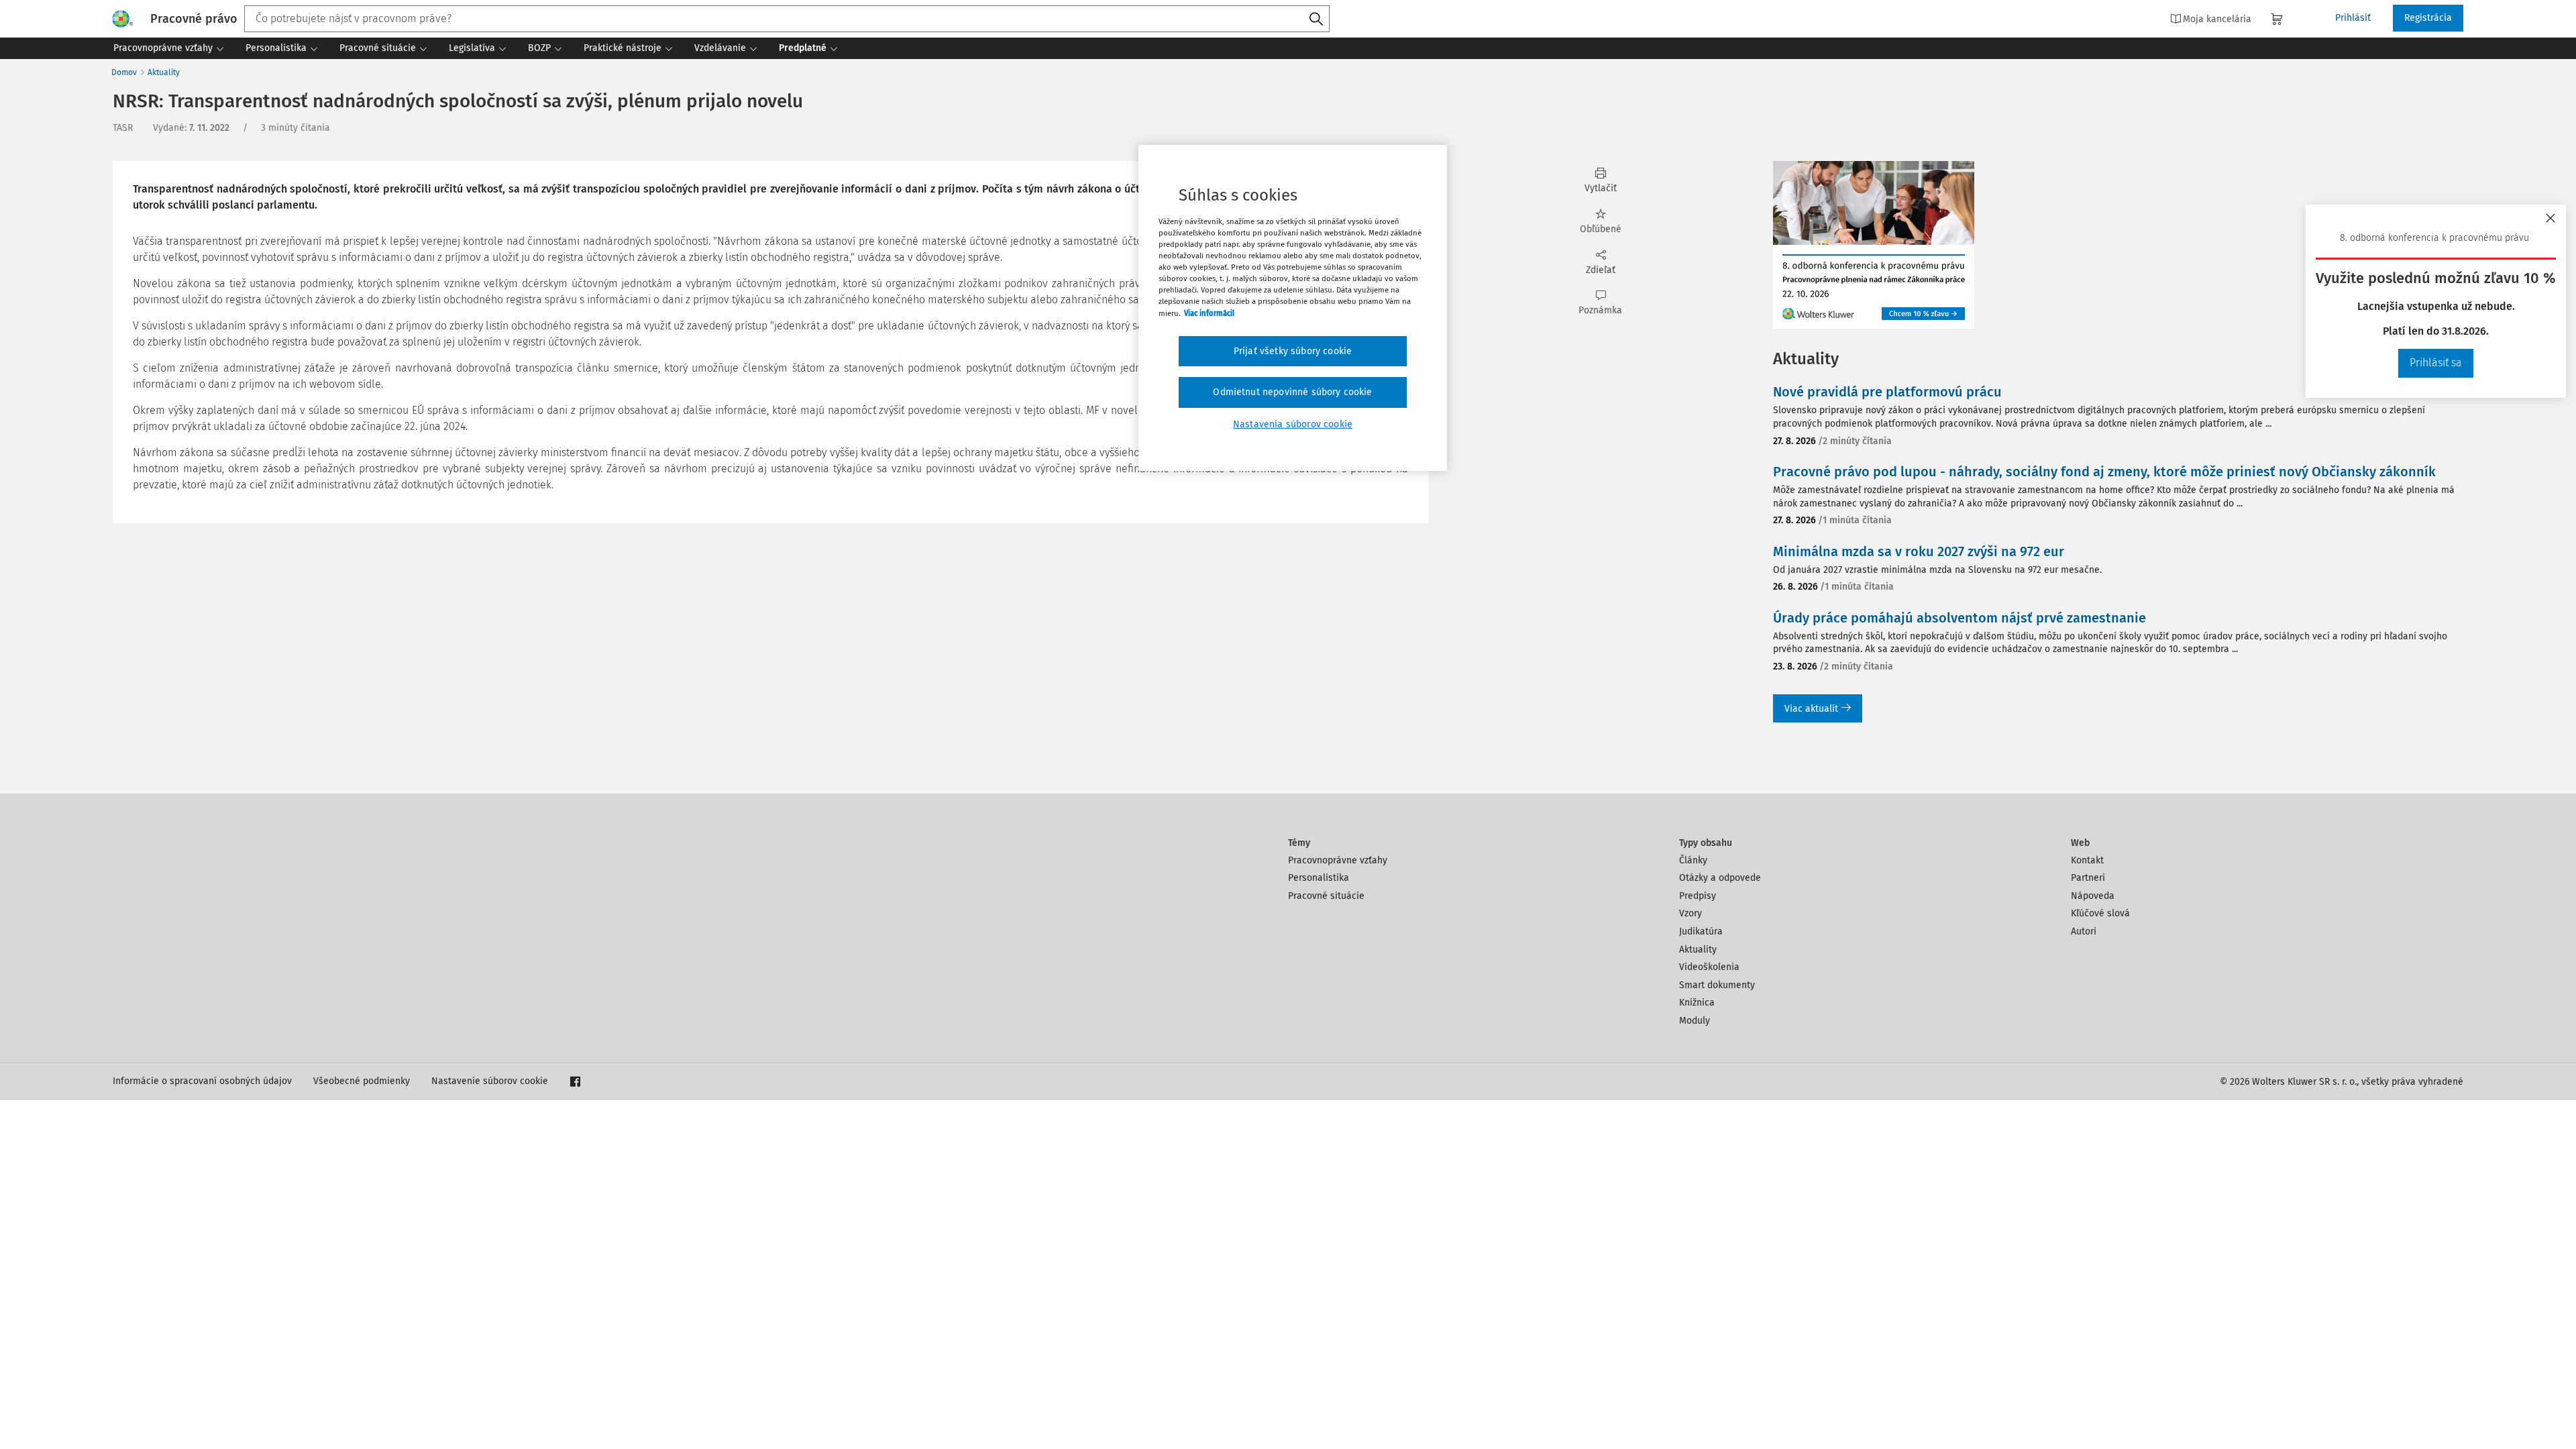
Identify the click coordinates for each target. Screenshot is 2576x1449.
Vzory (1690, 913)
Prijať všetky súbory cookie (1293, 351)
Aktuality (164, 72)
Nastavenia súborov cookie (1293, 424)
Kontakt (2087, 860)
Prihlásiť (2353, 18)
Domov (124, 72)
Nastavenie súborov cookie (490, 1081)
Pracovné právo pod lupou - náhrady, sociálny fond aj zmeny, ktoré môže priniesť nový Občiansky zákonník (2104, 472)
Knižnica (1697, 1003)
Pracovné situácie (1326, 896)
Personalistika (1319, 878)
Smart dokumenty (1717, 985)
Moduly (1695, 1021)
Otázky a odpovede (1720, 878)
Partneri (2088, 878)
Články (1693, 860)
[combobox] (787, 19)
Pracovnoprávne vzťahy (1338, 860)
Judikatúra (1701, 931)
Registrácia (2428, 18)
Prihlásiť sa (2436, 363)
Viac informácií (1209, 313)
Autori (2084, 931)
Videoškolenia (1709, 967)
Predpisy (1698, 896)
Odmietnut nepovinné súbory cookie (1292, 392)
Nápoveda (2093, 896)
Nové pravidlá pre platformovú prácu (1887, 392)
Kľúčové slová (2100, 913)
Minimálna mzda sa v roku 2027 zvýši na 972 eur (1919, 551)
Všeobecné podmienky (362, 1081)
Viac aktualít (1811, 709)
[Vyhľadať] (1316, 19)
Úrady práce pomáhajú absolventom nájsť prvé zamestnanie (1960, 618)
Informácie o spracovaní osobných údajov (202, 1081)
